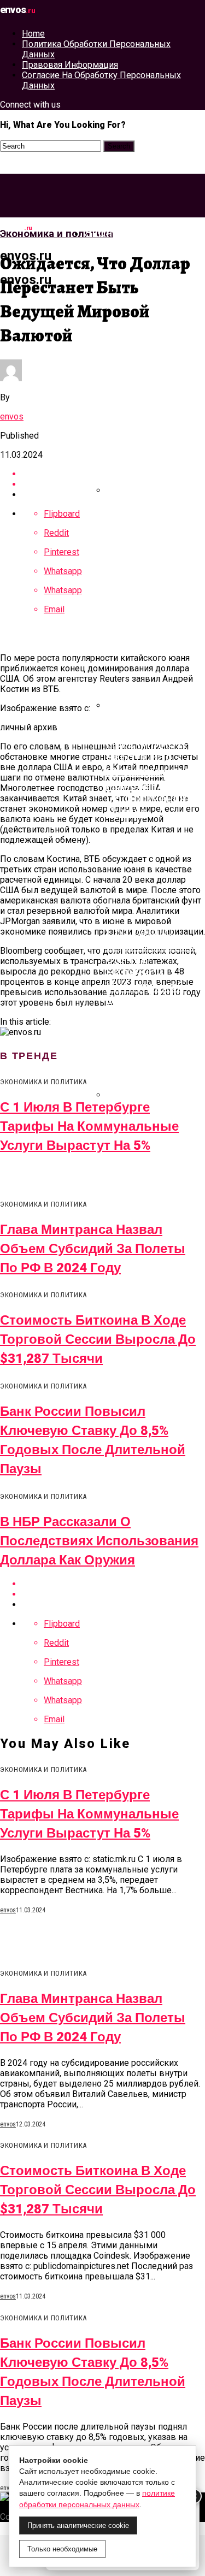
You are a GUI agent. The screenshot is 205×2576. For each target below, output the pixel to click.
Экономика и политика (122, 240)
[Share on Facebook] (113, 1584)
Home (33, 34)
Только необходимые (62, 2549)
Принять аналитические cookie (78, 2525)
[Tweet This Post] (113, 1594)
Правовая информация (70, 65)
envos (12, 416)
